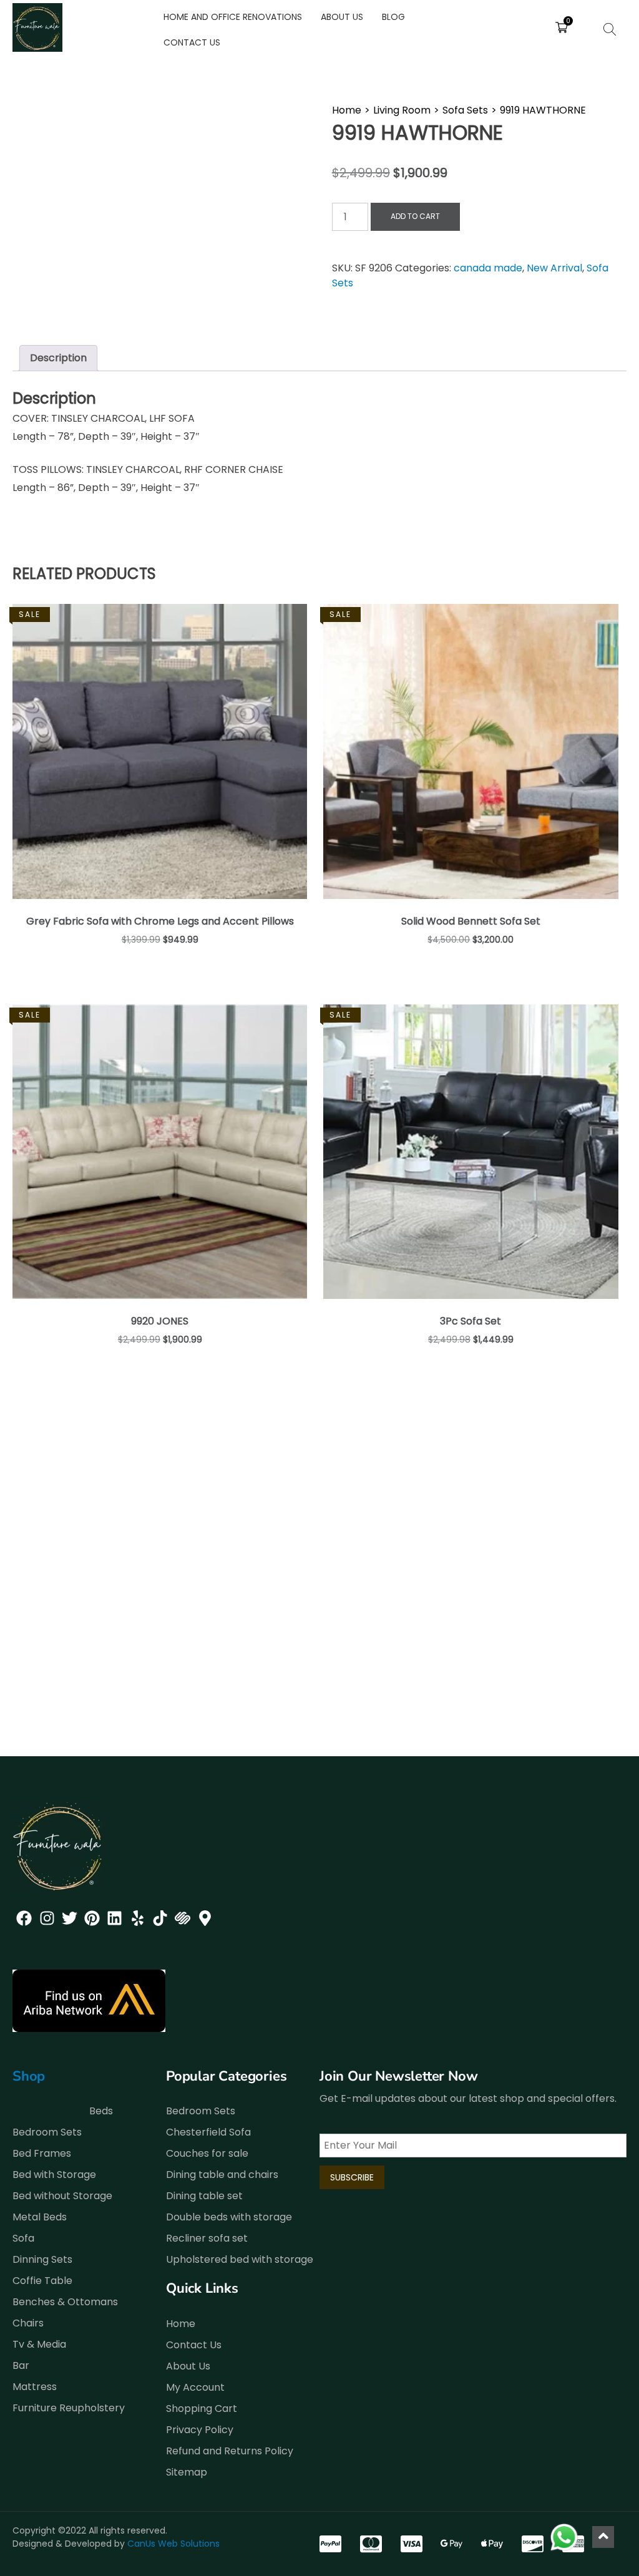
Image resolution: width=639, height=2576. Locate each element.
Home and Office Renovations (233, 17)
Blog (393, 17)
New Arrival (554, 268)
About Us (342, 17)
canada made (488, 268)
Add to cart (415, 216)
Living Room (402, 110)
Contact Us (192, 42)
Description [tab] (58, 358)
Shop (29, 2076)
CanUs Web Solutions (173, 2544)
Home (347, 110)
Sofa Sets (465, 110)
